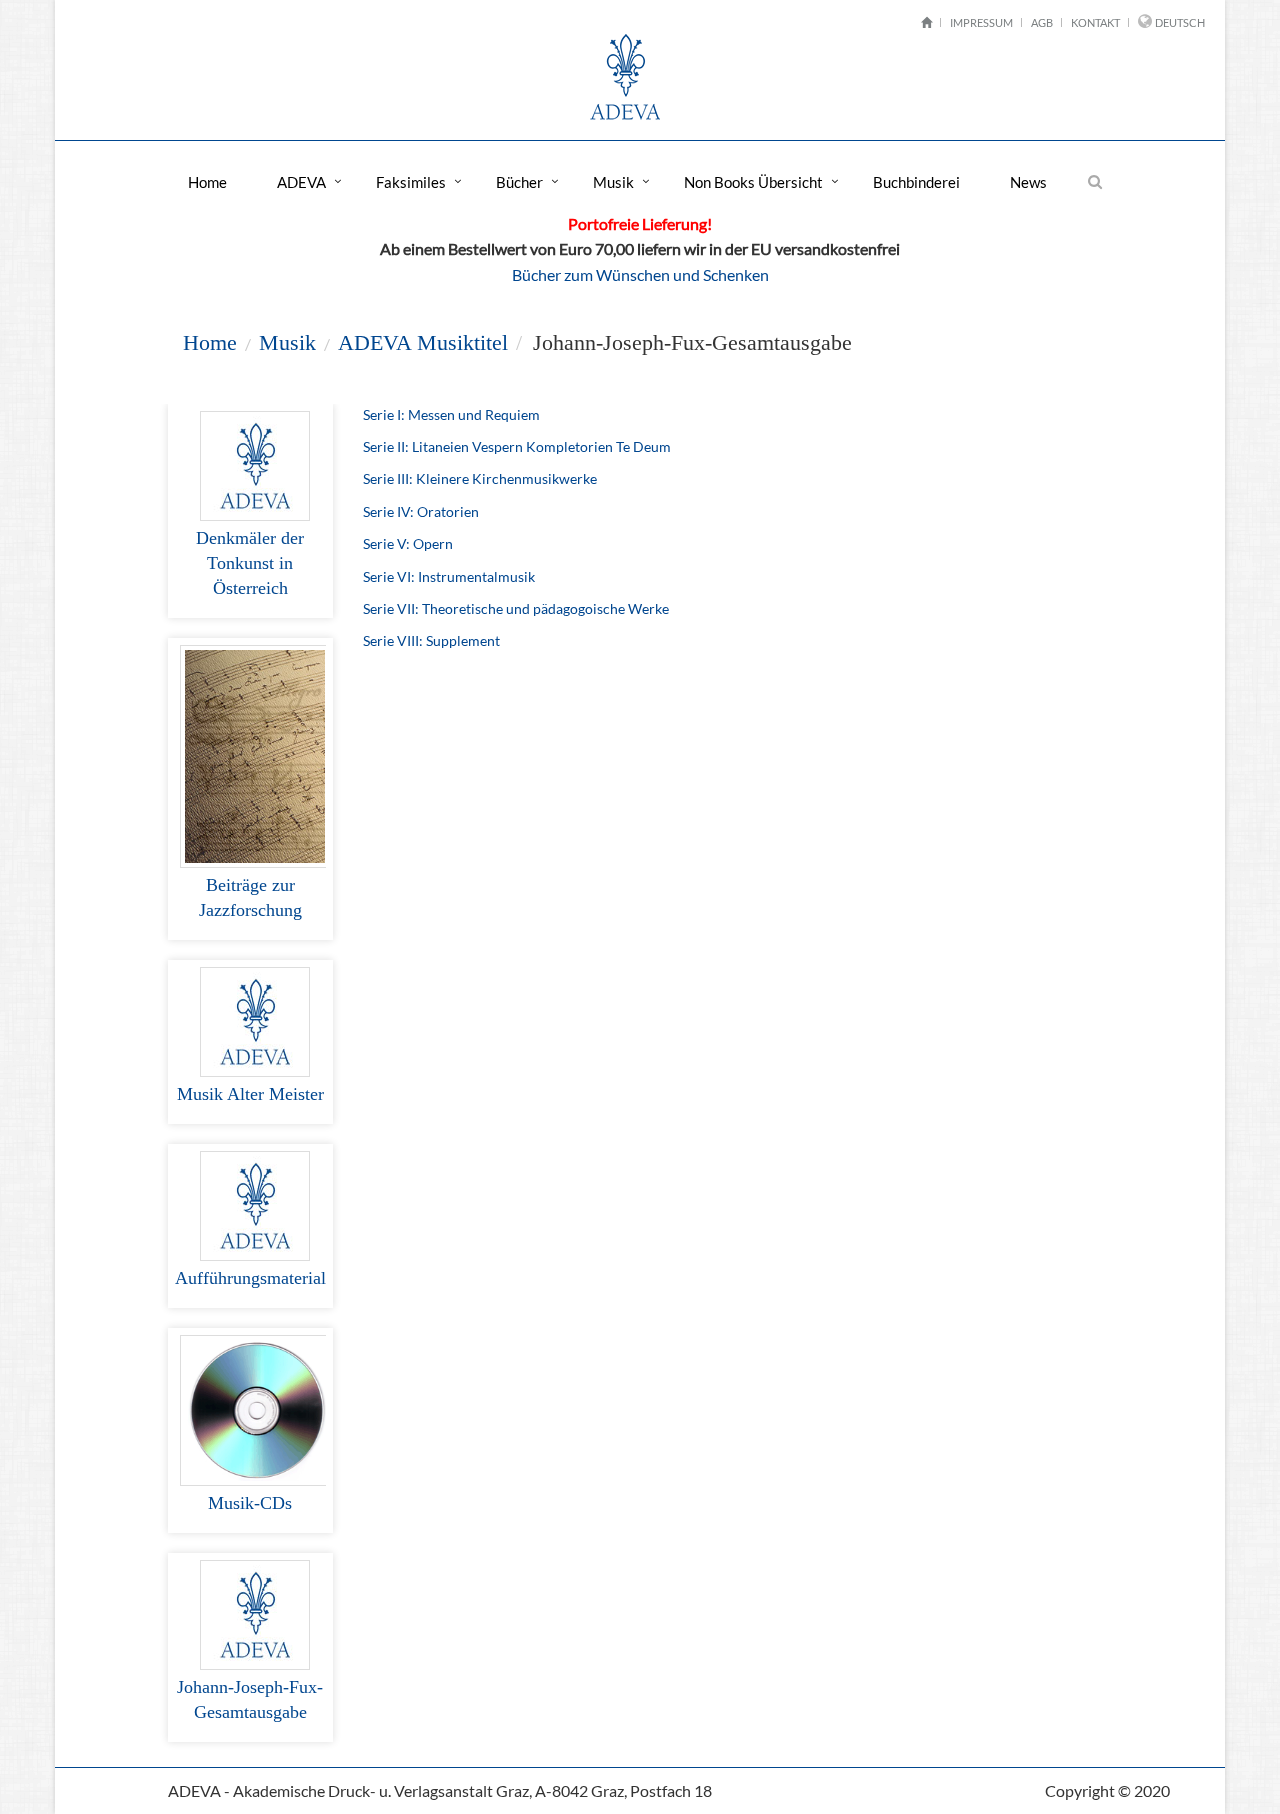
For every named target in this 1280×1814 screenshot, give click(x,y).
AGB (1042, 22)
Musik (613, 182)
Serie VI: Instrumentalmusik (449, 576)
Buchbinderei (916, 182)
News (1028, 182)
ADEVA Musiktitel (423, 342)
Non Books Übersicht (753, 182)
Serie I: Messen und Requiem (451, 414)
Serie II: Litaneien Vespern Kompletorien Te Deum (517, 446)
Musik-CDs (250, 1503)
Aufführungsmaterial (250, 1278)
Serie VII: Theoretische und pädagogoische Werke (516, 608)
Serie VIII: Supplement (431, 640)
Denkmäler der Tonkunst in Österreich (250, 563)
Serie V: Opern (408, 543)
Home (207, 182)
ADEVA (301, 182)
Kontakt (1095, 22)
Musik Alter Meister (250, 1094)
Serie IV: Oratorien (421, 511)
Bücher (519, 182)
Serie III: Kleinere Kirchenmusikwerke (480, 478)
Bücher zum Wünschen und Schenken (640, 274)
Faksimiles (411, 182)
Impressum (981, 22)
